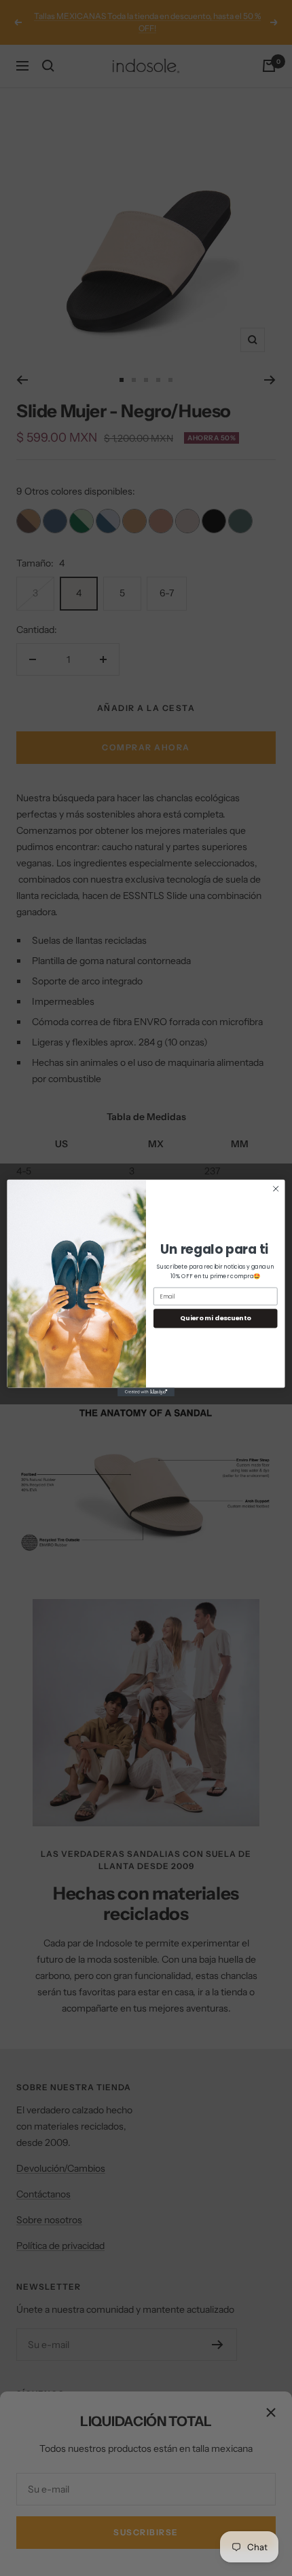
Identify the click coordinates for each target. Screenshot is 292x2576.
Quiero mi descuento (215, 1319)
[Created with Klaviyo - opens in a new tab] (146, 1392)
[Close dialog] (276, 1189)
